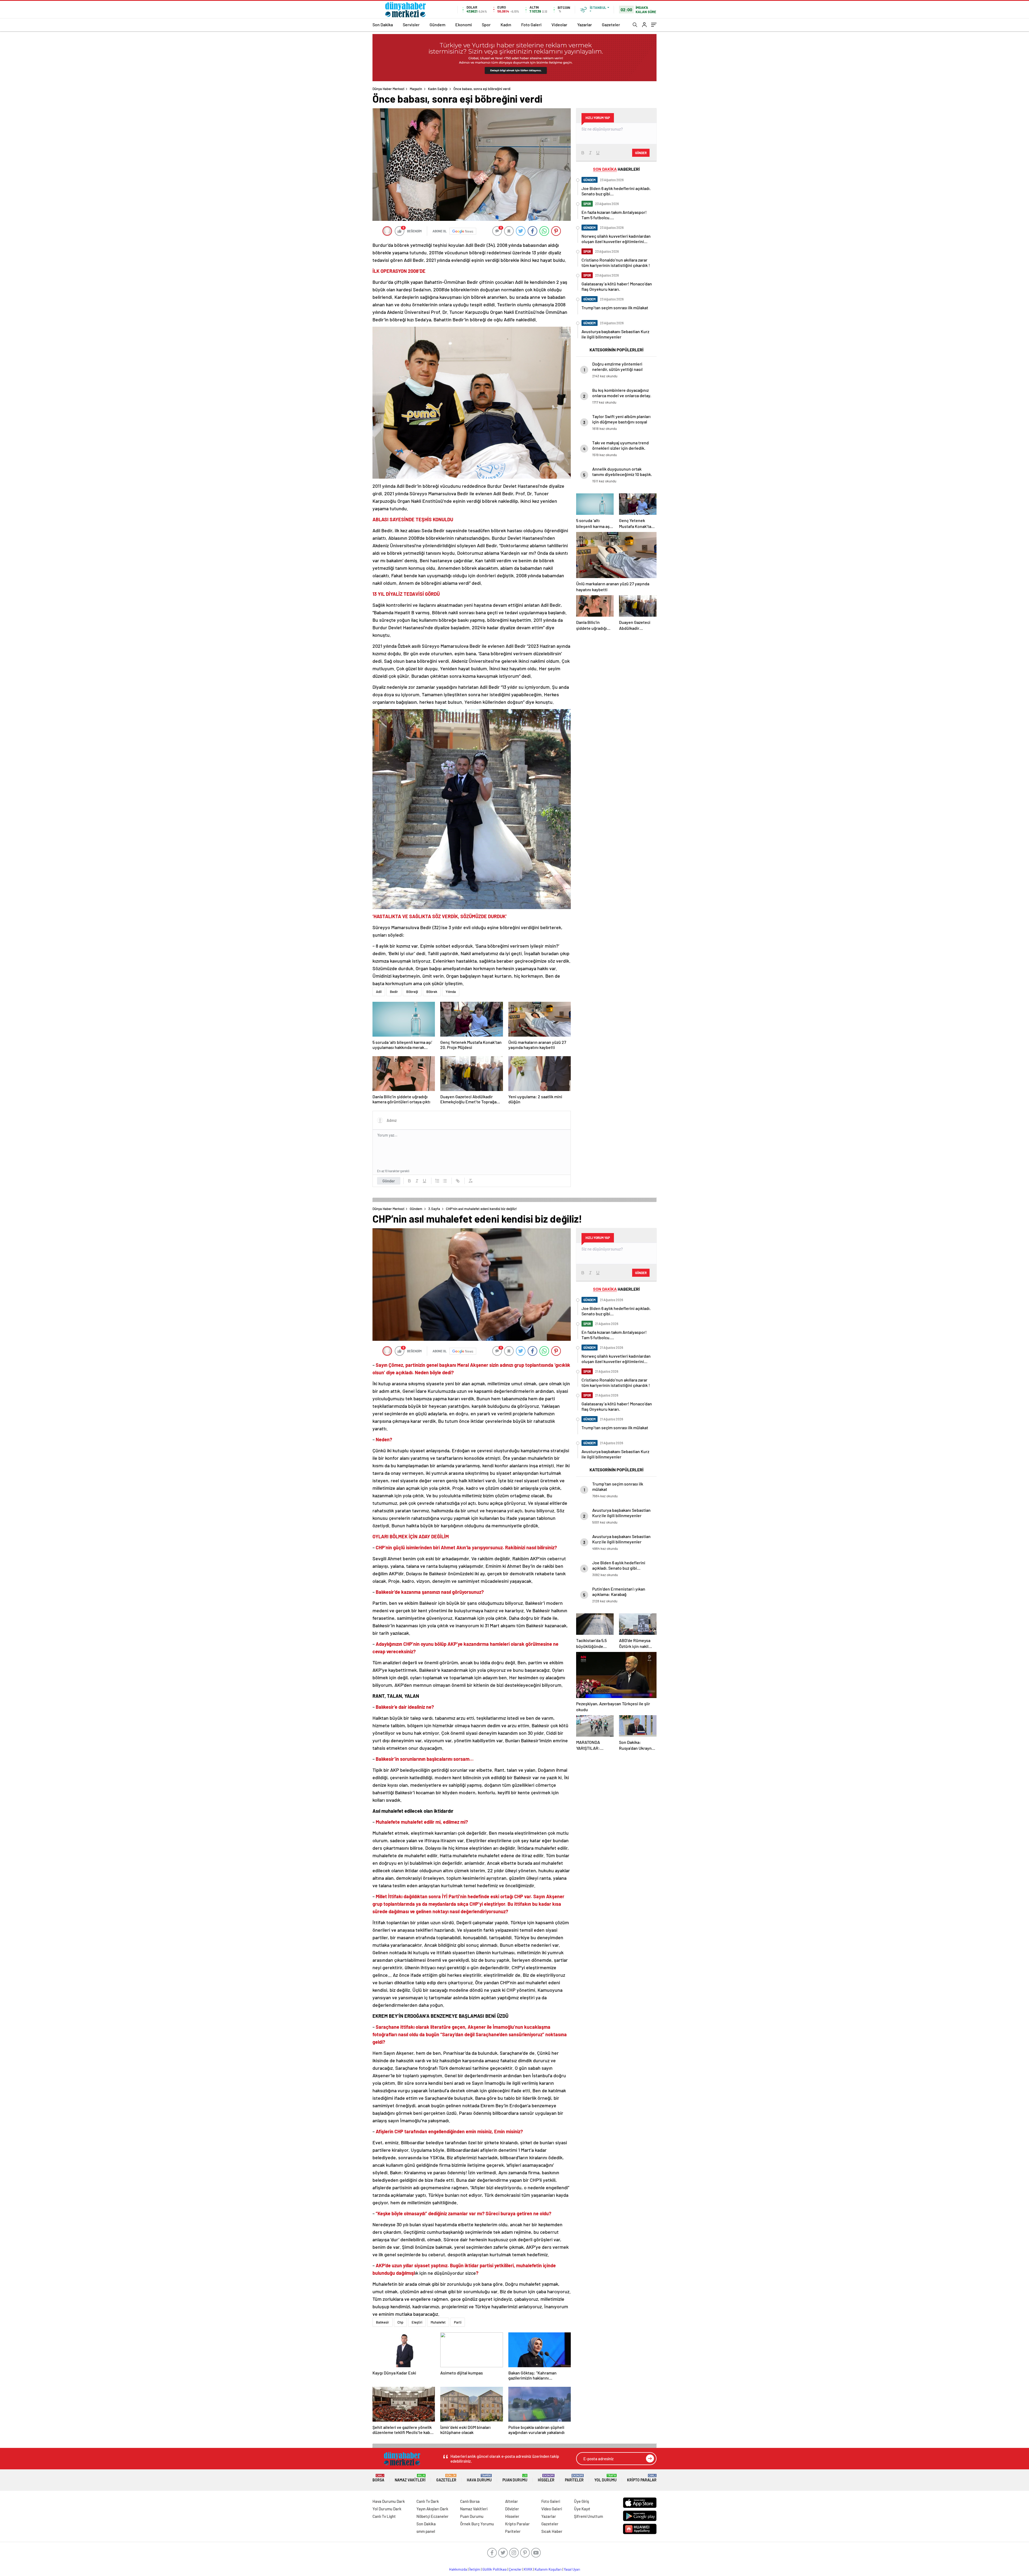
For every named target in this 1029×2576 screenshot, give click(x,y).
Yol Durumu (605, 2478)
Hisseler (546, 2478)
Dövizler (512, 2509)
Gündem (437, 25)
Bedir (394, 992)
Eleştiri (417, 2322)
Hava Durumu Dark (389, 2501)
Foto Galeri (531, 25)
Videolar (559, 25)
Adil (379, 992)
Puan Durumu (515, 2478)
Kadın (506, 25)
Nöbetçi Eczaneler (433, 2516)
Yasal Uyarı (572, 2569)
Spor (486, 25)
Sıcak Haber (552, 2531)
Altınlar (512, 2501)
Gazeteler (611, 25)
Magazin (416, 89)
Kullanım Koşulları (548, 2569)
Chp (400, 2322)
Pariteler (574, 2478)
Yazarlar (585, 25)
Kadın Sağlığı (438, 89)
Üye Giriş (581, 2501)
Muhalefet (438, 2322)
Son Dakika (383, 25)
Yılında (451, 992)
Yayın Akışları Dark (432, 2509)
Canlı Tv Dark (428, 2501)
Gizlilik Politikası (495, 2569)
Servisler (411, 25)
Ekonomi (464, 25)
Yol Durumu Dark (387, 2509)
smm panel (426, 2531)
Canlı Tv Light (384, 2516)
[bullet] (445, 1181)
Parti (458, 2322)
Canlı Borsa (470, 2501)
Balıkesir (383, 2322)
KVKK (528, 2569)
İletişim (475, 2569)
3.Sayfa (434, 1209)
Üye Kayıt (582, 2509)
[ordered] (437, 1181)
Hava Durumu (479, 2478)
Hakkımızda (458, 2569)
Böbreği (412, 992)
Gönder (389, 1181)
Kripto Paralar (642, 2478)
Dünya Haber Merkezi (388, 89)
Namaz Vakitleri (410, 2478)
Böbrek (432, 992)
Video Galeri (552, 2509)
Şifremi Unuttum (588, 2516)
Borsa (378, 2478)
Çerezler (515, 2569)
